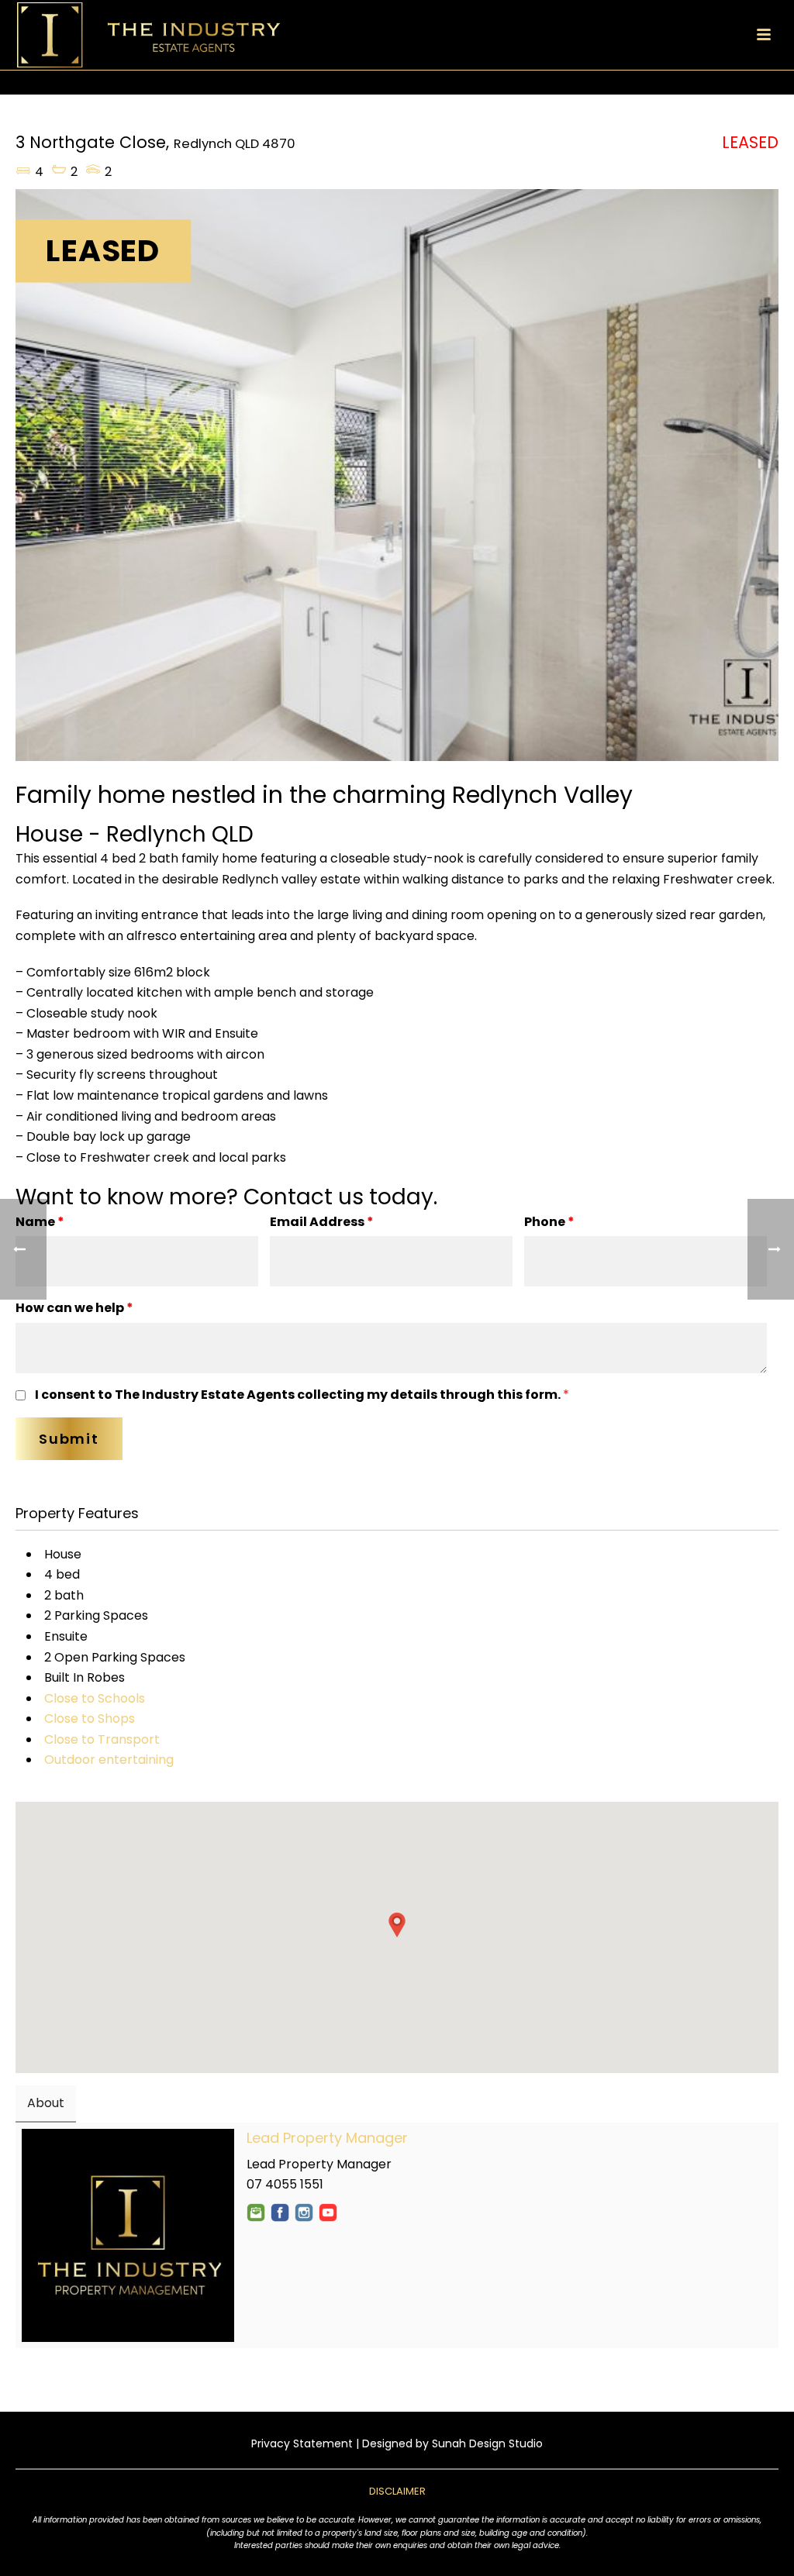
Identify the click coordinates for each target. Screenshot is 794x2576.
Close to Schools (95, 1698)
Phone (549, 1222)
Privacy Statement (302, 2443)
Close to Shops (90, 1718)
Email (256, 2213)
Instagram (304, 2213)
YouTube (328, 2213)
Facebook (280, 2213)
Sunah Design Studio (487, 2443)
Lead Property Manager (327, 2138)
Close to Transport (102, 1739)
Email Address (322, 1222)
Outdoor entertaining (109, 1760)
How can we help (74, 1308)
